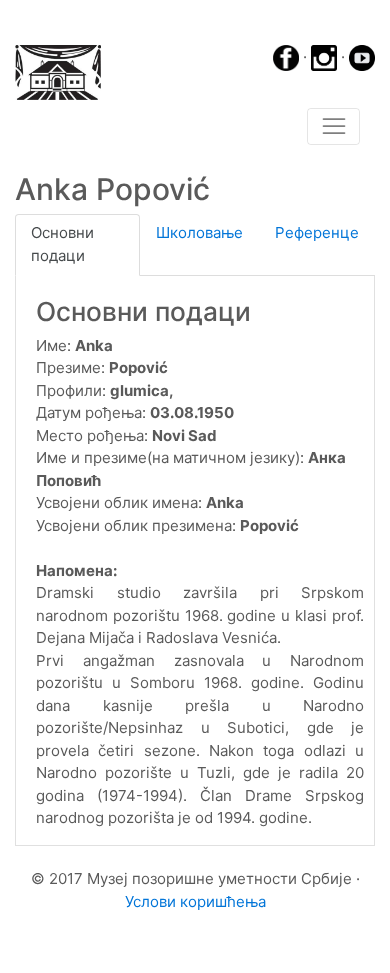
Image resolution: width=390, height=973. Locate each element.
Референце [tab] (317, 232)
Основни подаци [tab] (62, 244)
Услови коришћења (195, 901)
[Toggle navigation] (333, 127)
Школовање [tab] (199, 232)
